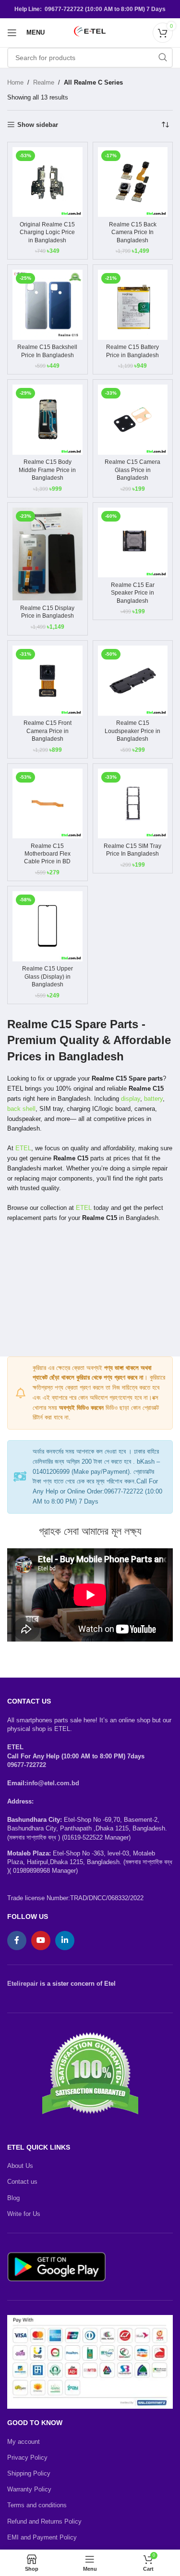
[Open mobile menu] (12, 33)
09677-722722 (27, 1765)
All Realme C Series (93, 82)
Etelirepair (23, 1984)
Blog (13, 2198)
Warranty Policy (29, 2489)
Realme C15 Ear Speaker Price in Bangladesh (133, 593)
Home (15, 82)
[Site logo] (90, 32)
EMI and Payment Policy (42, 2537)
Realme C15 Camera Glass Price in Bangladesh (132, 470)
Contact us (22, 2182)
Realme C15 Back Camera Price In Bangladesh (133, 232)
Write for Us (24, 2214)
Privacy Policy (27, 2458)
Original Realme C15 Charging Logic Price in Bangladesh (47, 232)
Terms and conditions (37, 2505)
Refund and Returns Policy (44, 2521)
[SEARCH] (163, 58)
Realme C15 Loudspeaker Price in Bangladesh (132, 731)
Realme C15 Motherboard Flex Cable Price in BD (47, 854)
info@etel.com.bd (53, 1783)
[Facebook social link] (17, 1941)
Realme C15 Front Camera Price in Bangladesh (48, 731)
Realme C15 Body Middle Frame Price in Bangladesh (47, 470)
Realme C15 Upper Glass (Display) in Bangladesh (48, 976)
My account (24, 2442)
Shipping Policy (29, 2473)
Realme (44, 82)
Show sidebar (38, 125)
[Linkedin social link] (65, 1941)
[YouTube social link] (41, 1941)
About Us (20, 2166)
